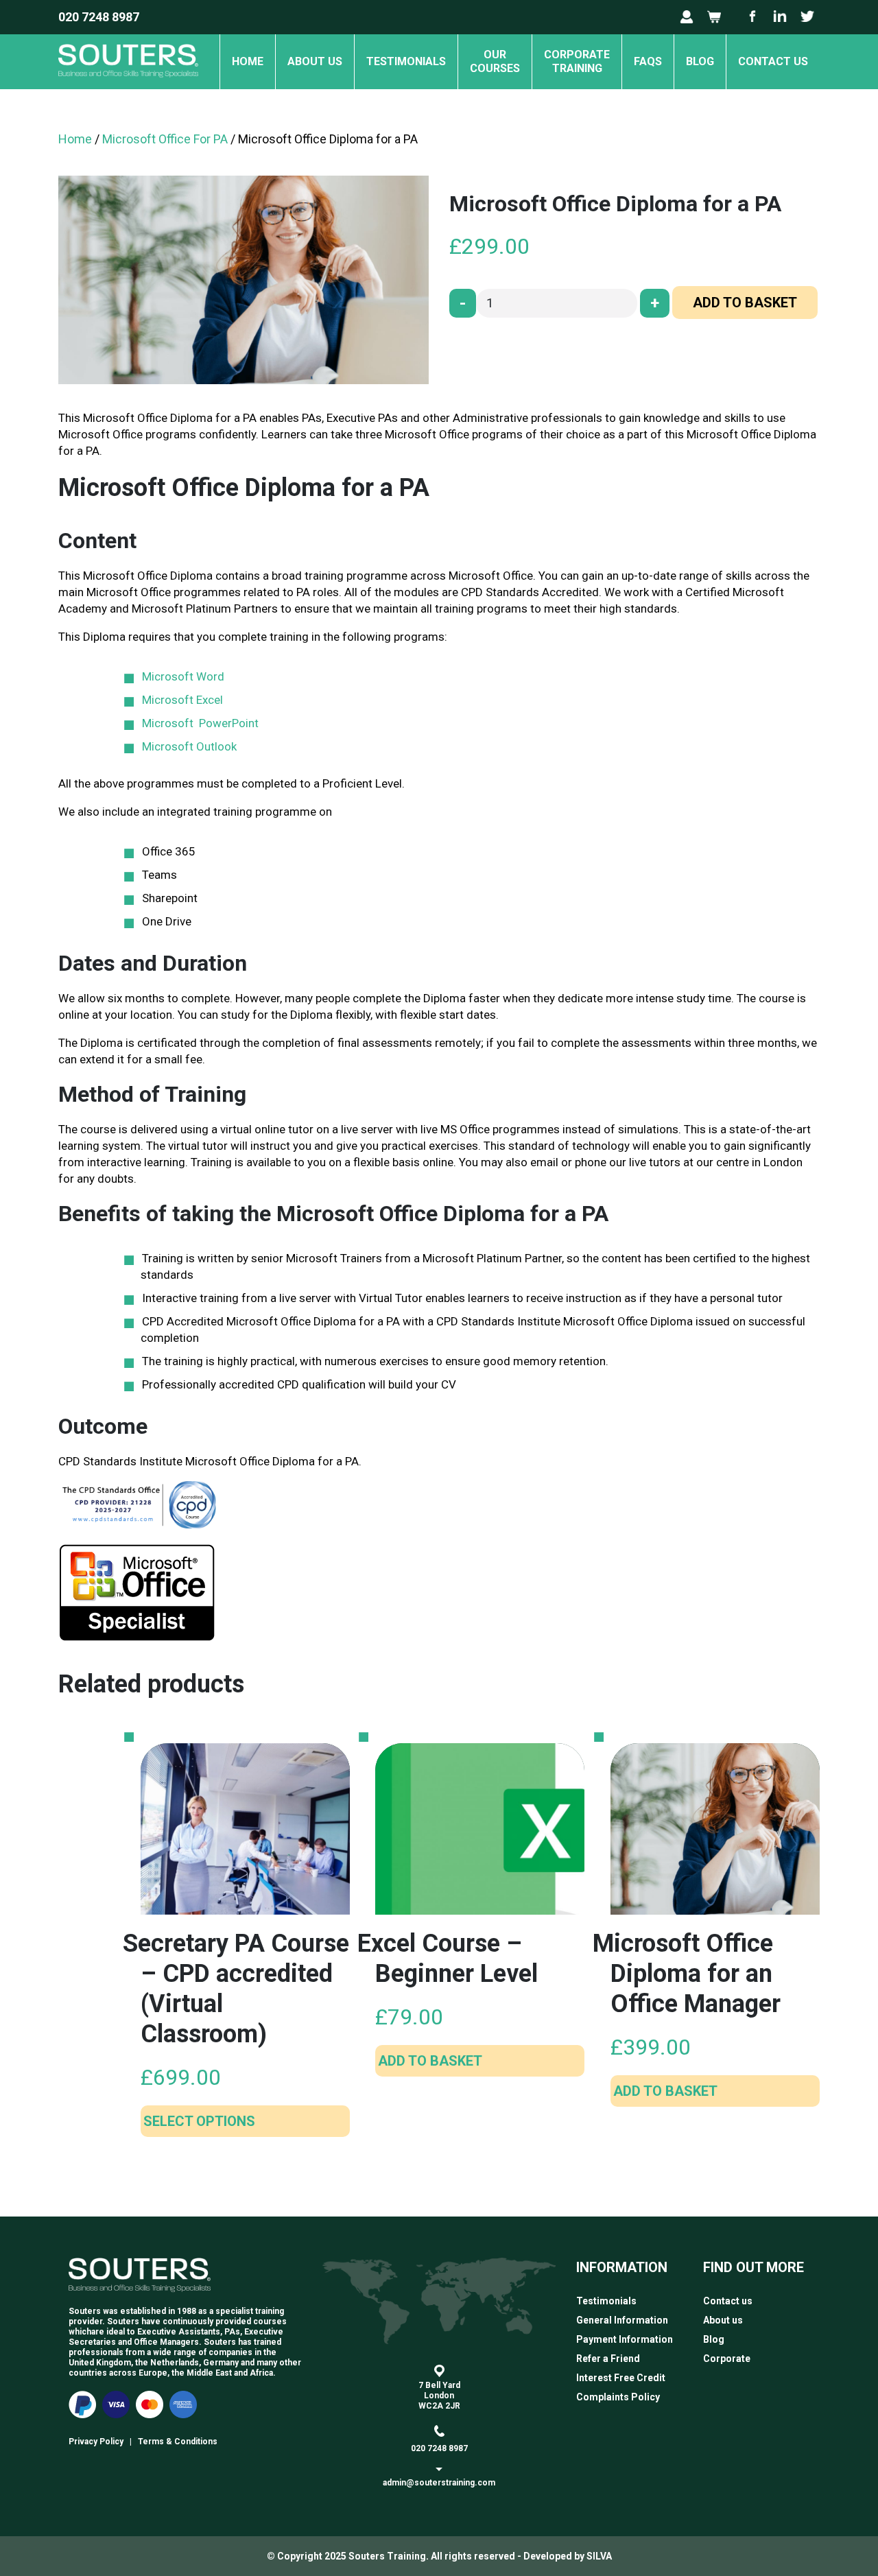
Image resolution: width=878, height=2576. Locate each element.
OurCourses (495, 61)
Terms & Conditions (178, 2442)
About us (315, 61)
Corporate (727, 2359)
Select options (199, 2121)
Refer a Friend (608, 2359)
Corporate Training (577, 61)
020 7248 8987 (99, 17)
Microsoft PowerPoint (200, 723)
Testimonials (406, 61)
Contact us (773, 61)
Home (248, 61)
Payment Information (625, 2339)
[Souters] (128, 83)
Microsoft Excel (182, 700)
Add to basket (745, 303)
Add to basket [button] (430, 2061)
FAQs (648, 61)
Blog (700, 61)
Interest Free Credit (621, 2378)
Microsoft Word (183, 676)
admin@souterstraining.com (439, 2483)
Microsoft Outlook (189, 746)
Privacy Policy (96, 2442)
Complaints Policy (618, 2397)
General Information (622, 2320)
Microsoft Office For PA (165, 139)
